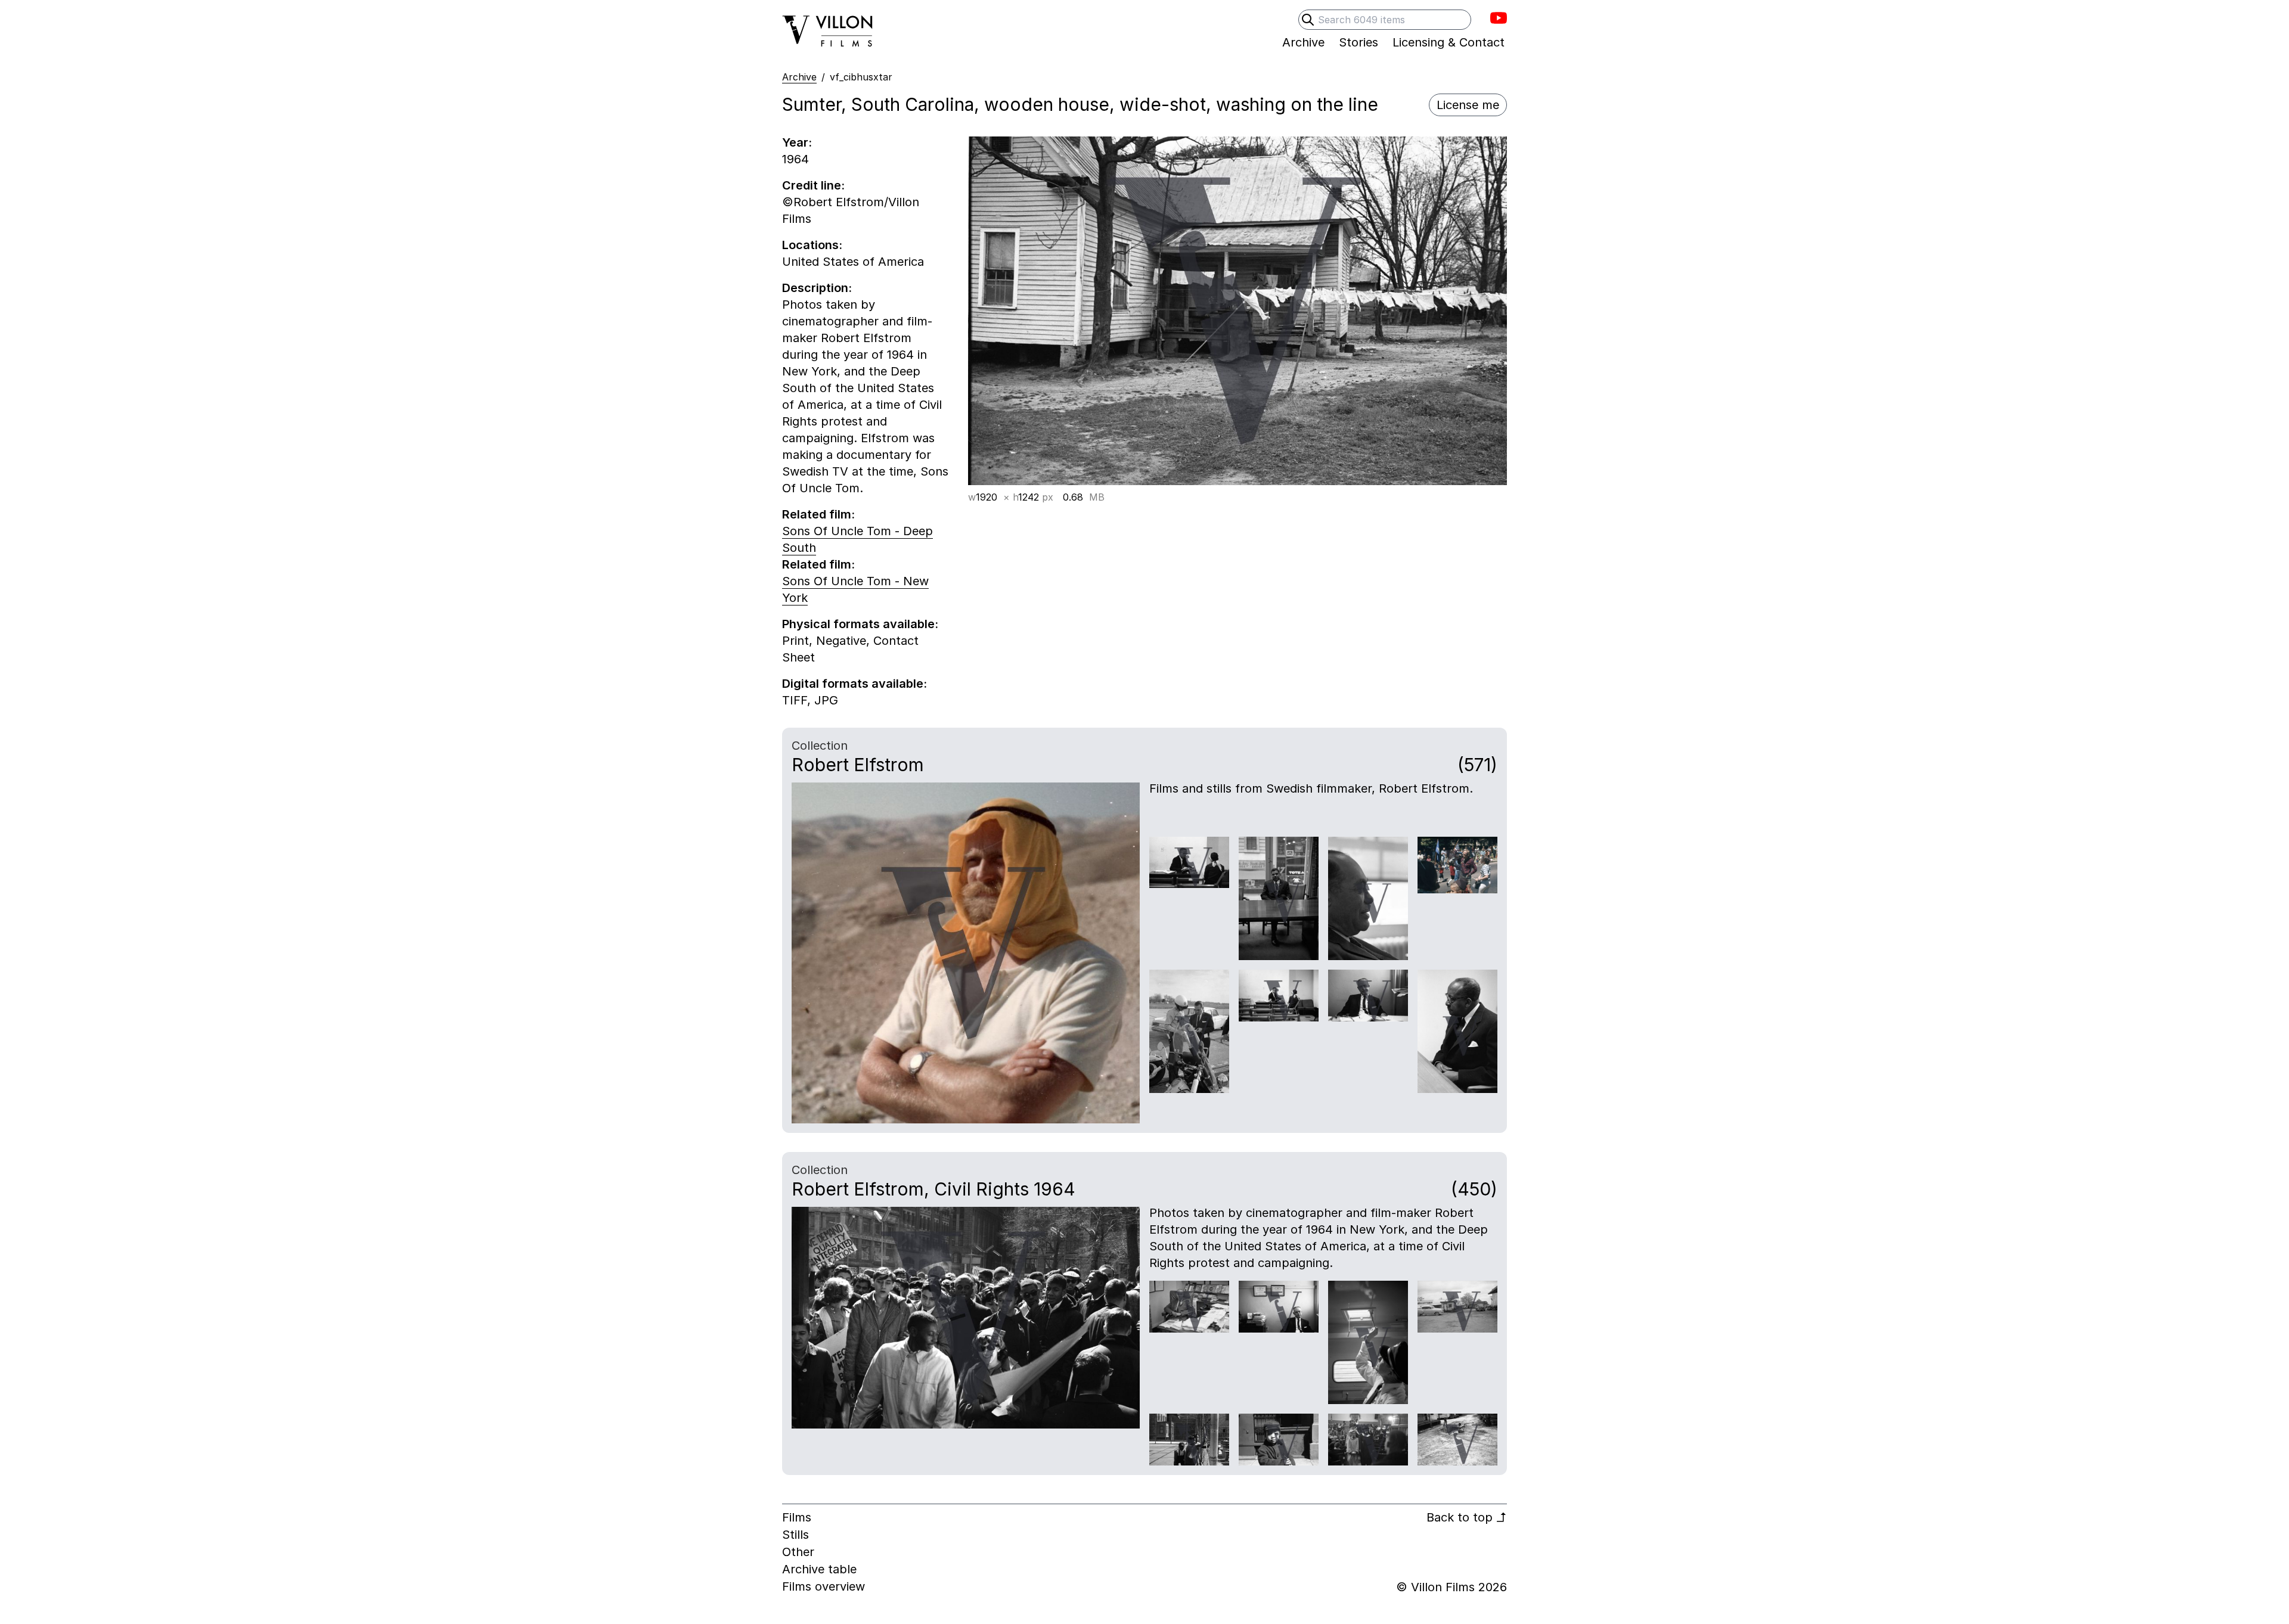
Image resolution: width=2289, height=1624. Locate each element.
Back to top (1467, 1517)
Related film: (818, 514)
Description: (817, 288)
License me (1468, 105)
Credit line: (813, 185)
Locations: (812, 245)
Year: (797, 142)
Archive (799, 77)
